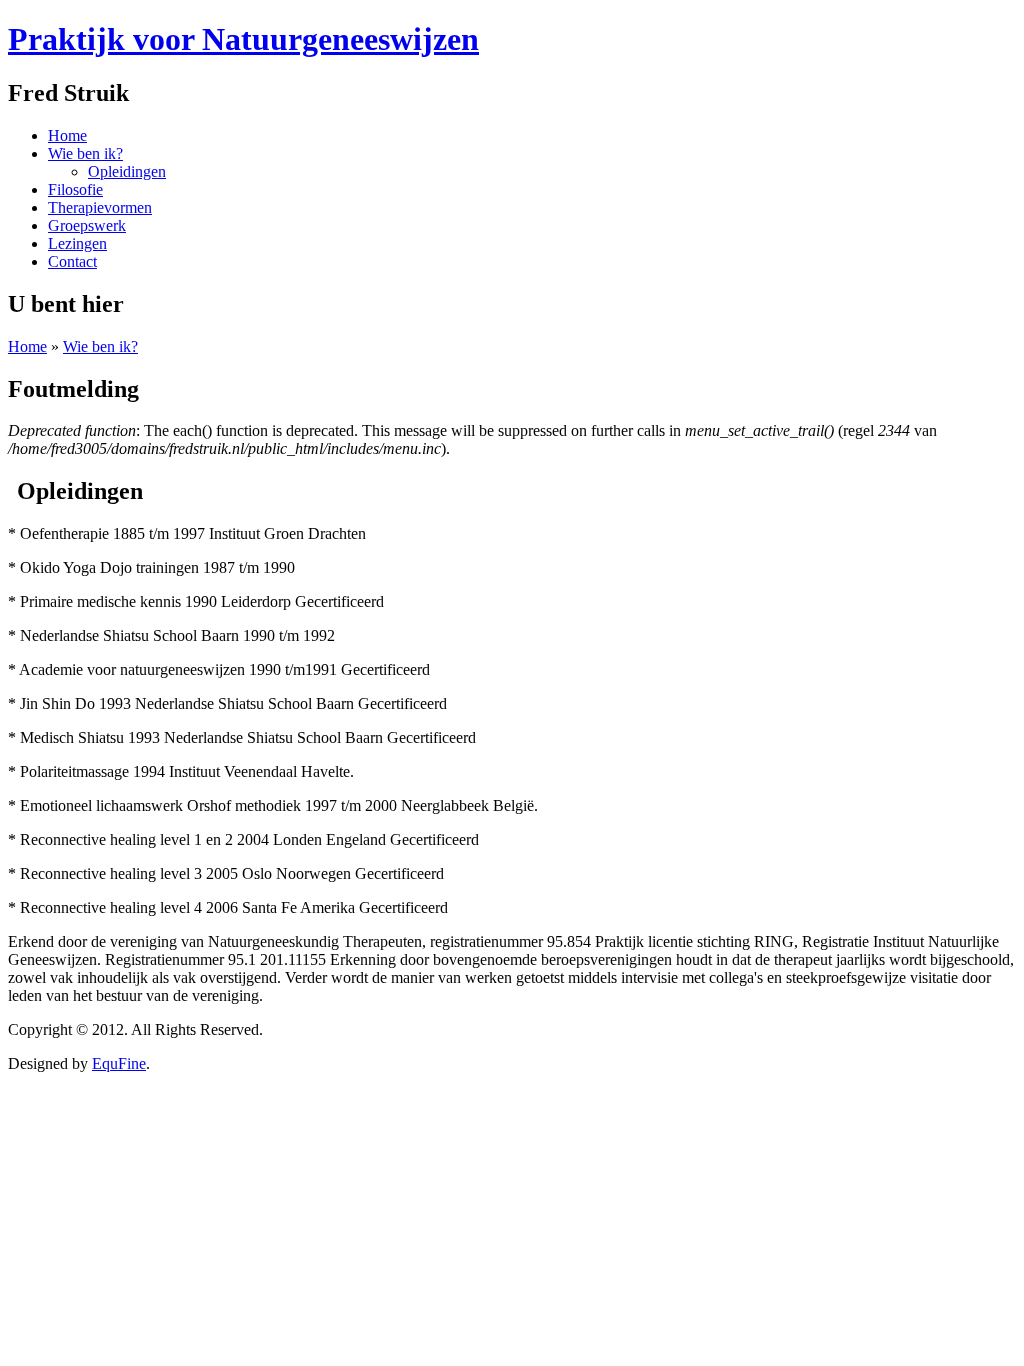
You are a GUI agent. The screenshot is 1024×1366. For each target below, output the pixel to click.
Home (27, 346)
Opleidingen (127, 171)
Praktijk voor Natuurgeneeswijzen (243, 39)
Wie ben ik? (100, 346)
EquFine (119, 1063)
